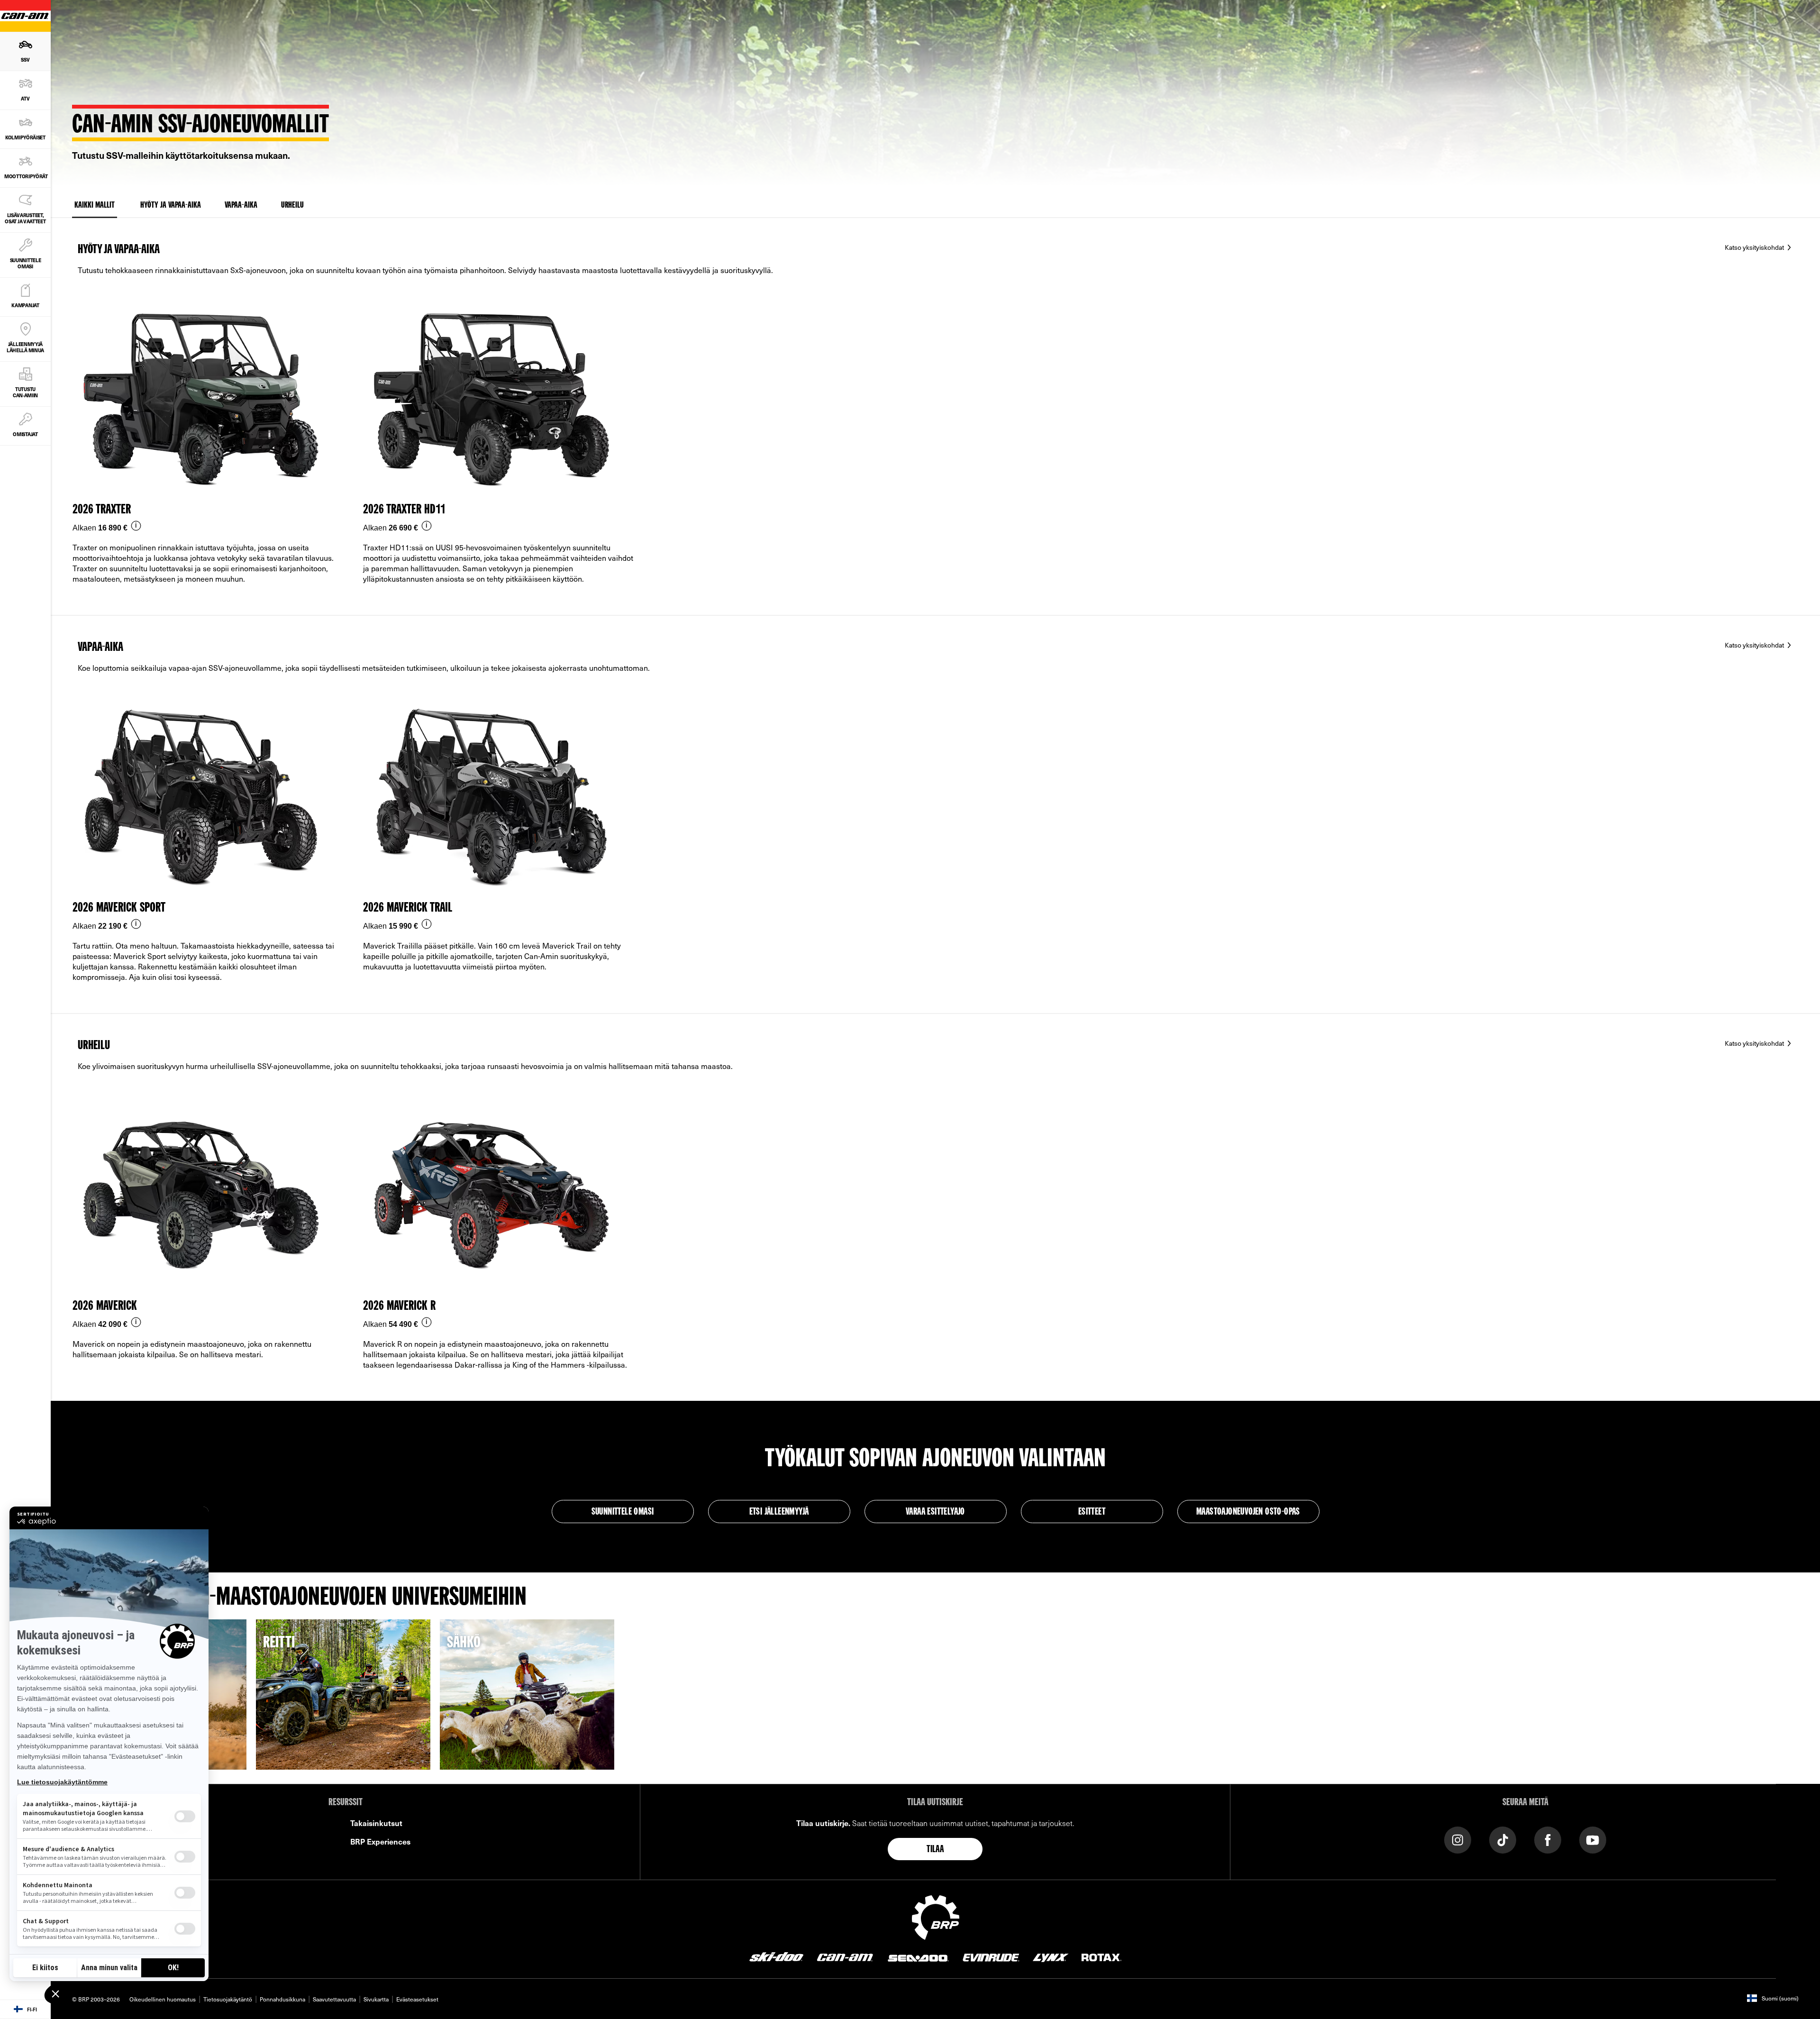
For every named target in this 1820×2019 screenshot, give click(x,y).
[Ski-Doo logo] (776, 1956)
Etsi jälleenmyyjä (779, 1512)
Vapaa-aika (241, 205)
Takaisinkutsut (376, 1823)
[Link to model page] (209, 452)
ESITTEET (1092, 1512)
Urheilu (292, 205)
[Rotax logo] (1101, 1956)
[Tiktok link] (1503, 1839)
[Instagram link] (1458, 1839)
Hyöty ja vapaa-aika (171, 205)
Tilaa (935, 1850)
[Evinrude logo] (991, 1956)
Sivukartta (376, 1999)
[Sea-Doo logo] (918, 1956)
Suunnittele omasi (623, 1512)
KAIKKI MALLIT (95, 205)
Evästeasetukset (417, 1999)
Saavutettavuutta (334, 1999)
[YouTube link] (1593, 1839)
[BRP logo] (936, 1916)
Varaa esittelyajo (935, 1512)
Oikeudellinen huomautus (163, 1999)
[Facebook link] (1548, 1839)
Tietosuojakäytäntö (228, 1999)
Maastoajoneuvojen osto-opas (1248, 1512)
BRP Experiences (380, 1841)
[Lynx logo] (1051, 1956)
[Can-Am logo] (845, 1956)
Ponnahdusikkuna (282, 1999)
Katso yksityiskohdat (1755, 247)
